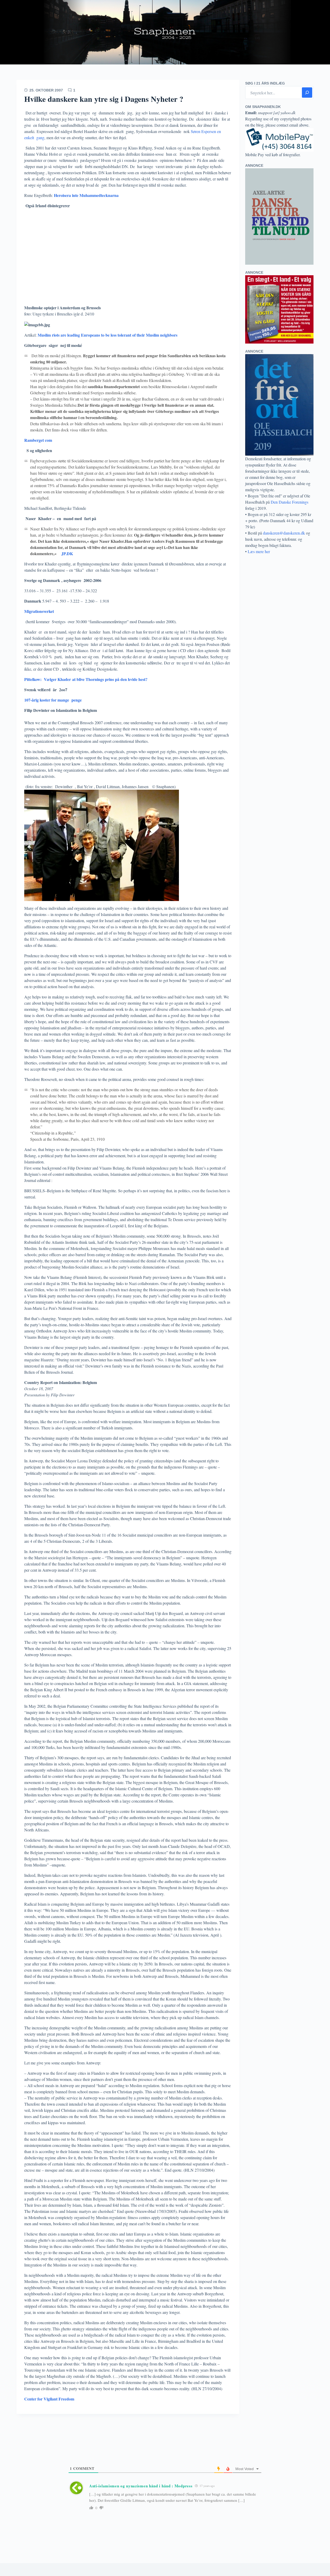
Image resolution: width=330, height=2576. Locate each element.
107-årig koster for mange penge (53, 700)
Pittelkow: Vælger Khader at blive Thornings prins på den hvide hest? (86, 679)
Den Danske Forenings (290, 502)
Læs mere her (259, 551)
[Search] (307, 93)
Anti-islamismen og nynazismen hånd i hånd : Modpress (141, 2486)
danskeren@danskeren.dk (284, 533)
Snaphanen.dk (165, 32)
